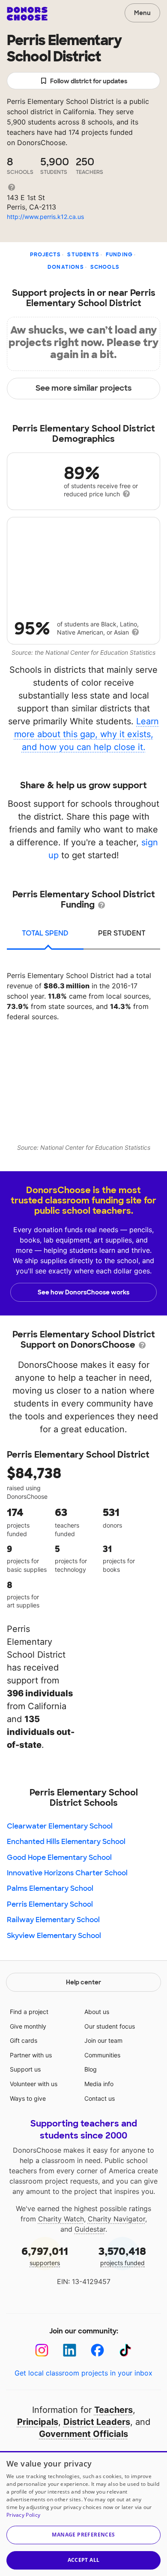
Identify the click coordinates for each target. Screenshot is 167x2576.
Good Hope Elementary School (59, 1858)
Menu (142, 13)
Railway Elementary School (53, 1920)
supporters (45, 2256)
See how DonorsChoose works (83, 1292)
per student (122, 933)
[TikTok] (125, 2350)
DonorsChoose (27, 14)
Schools (105, 267)
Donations (66, 267)
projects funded (122, 2256)
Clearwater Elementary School (60, 1826)
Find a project (29, 2012)
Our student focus (110, 2026)
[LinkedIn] (70, 2350)
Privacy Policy (23, 2515)
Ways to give (28, 2098)
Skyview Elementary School (54, 1936)
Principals (38, 2422)
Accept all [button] (84, 2560)
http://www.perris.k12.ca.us (45, 217)
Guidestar (90, 2229)
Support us (25, 2069)
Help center (83, 1982)
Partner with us (31, 2055)
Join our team (103, 2040)
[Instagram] (42, 2350)
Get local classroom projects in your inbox (83, 2373)
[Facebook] (97, 2350)
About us (97, 2012)
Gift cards (24, 2040)
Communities (102, 2055)
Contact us (100, 2098)
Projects (46, 255)
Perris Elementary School (50, 1904)
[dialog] (83, 2514)
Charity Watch (61, 2219)
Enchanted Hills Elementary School (66, 1842)
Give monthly (28, 2026)
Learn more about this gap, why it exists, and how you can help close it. (87, 734)
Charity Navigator (116, 2219)
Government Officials (83, 2434)
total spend (45, 933)
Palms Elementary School (50, 1888)
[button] (83, 2535)
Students (83, 255)
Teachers (113, 2410)
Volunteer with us (34, 2084)
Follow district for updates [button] (89, 81)
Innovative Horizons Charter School (67, 1873)
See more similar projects (84, 388)
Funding (119, 255)
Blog (91, 2069)
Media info (99, 2084)
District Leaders (97, 2422)
